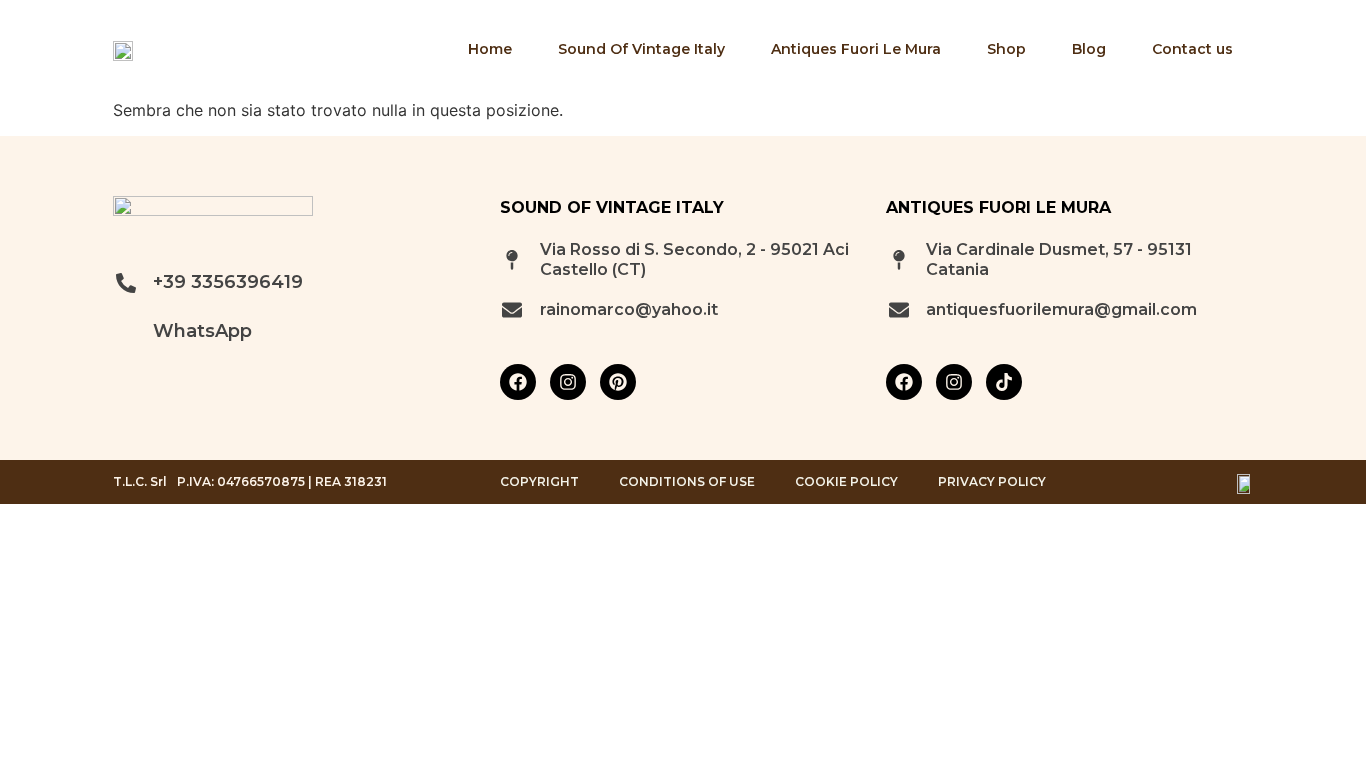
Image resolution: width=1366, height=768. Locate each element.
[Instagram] (568, 382)
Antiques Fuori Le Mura (856, 49)
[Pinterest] (618, 382)
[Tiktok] (1004, 382)
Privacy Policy (992, 482)
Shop (1006, 49)
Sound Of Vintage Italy (641, 49)
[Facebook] (518, 382)
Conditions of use (687, 482)
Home (490, 49)
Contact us (1192, 49)
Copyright (539, 482)
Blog (1089, 49)
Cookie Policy (846, 482)
